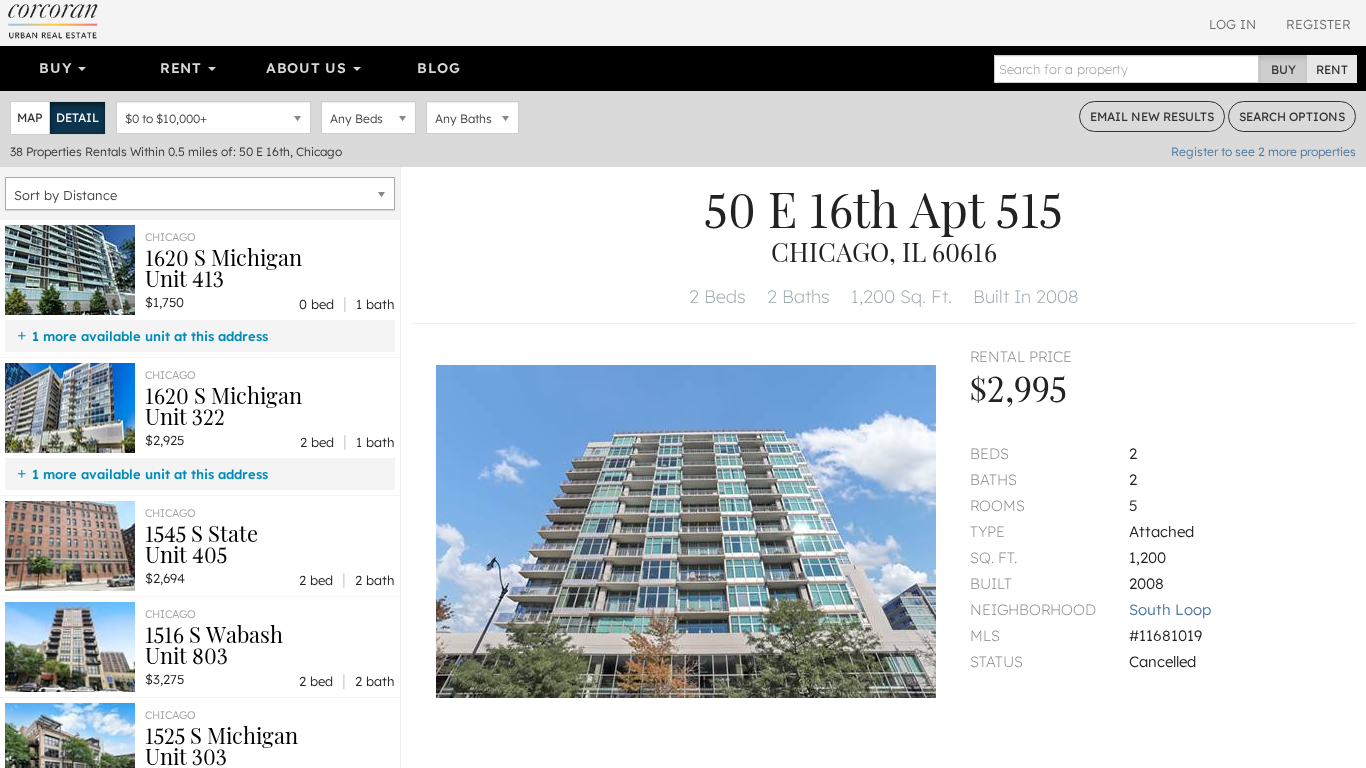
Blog (438, 68)
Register (1318, 24)
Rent (183, 68)
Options (1292, 116)
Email (1152, 116)
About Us (308, 68)
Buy (57, 68)
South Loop (1170, 609)
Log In (1232, 24)
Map (30, 117)
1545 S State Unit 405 (201, 543)
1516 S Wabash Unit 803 (214, 644)
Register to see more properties (1263, 151)
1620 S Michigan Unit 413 (223, 267)
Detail (77, 117)
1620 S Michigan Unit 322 (223, 405)
